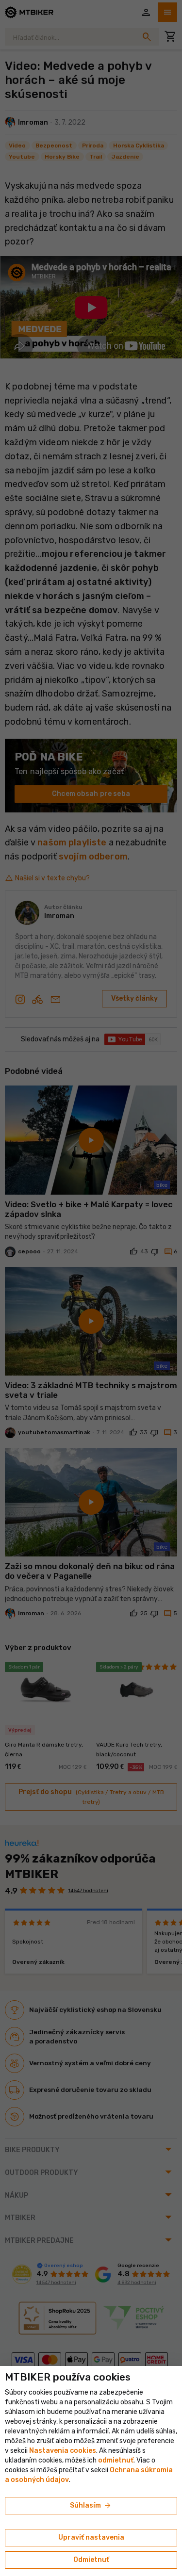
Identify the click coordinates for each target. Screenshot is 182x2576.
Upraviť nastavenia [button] (91, 2537)
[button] (116, 2460)
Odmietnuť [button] (91, 2560)
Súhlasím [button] (91, 2506)
